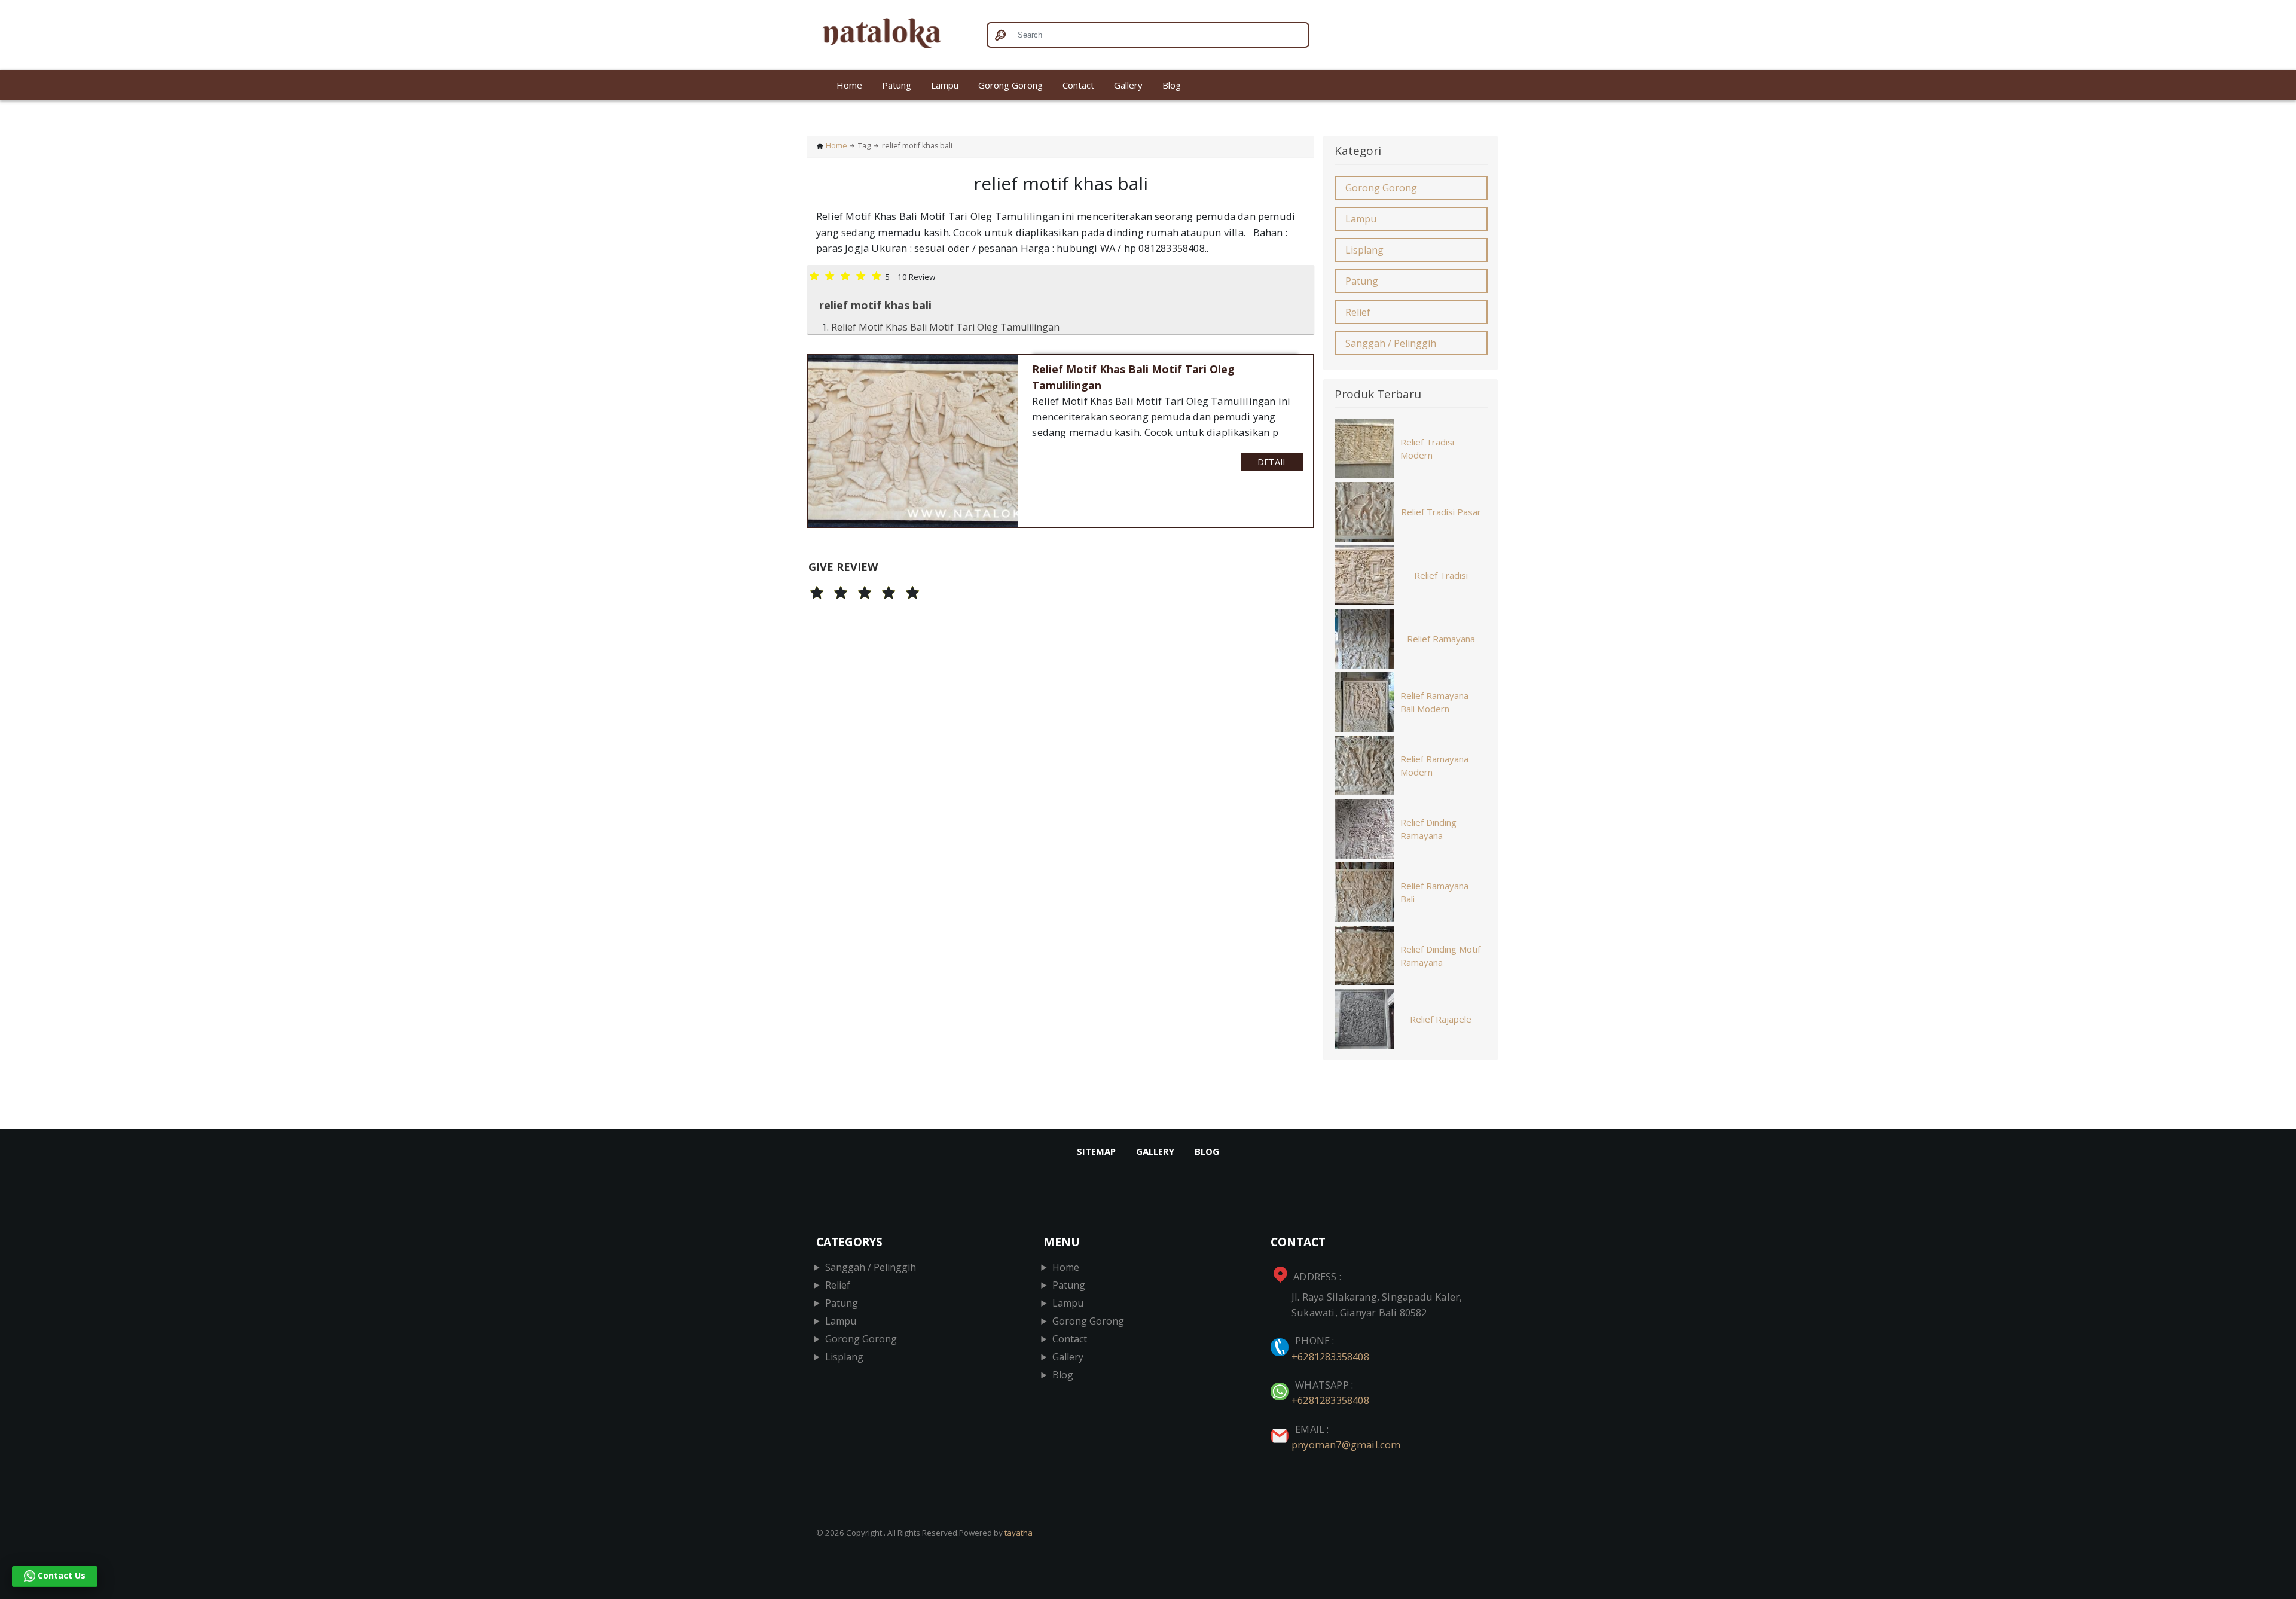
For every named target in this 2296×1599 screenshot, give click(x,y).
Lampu (945, 85)
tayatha (1019, 1533)
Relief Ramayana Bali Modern (1434, 702)
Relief (1358, 312)
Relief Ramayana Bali (1434, 892)
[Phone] (1281, 1340)
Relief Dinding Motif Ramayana (1440, 956)
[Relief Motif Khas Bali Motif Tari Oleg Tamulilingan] (913, 441)
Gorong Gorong (1010, 85)
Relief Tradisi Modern (1427, 449)
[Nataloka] (892, 35)
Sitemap (1096, 1151)
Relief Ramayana (1441, 639)
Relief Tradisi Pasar (1441, 512)
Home (849, 85)
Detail (1272, 462)
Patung (897, 85)
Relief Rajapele (1441, 1019)
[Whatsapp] (1281, 1385)
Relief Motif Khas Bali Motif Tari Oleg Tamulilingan (945, 327)
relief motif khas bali (875, 305)
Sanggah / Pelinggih (1391, 343)
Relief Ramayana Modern (1434, 766)
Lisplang (1364, 250)
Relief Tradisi (1441, 575)
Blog (1172, 85)
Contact (1078, 85)
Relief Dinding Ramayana (1428, 829)
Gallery (1128, 85)
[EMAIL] (1281, 1429)
